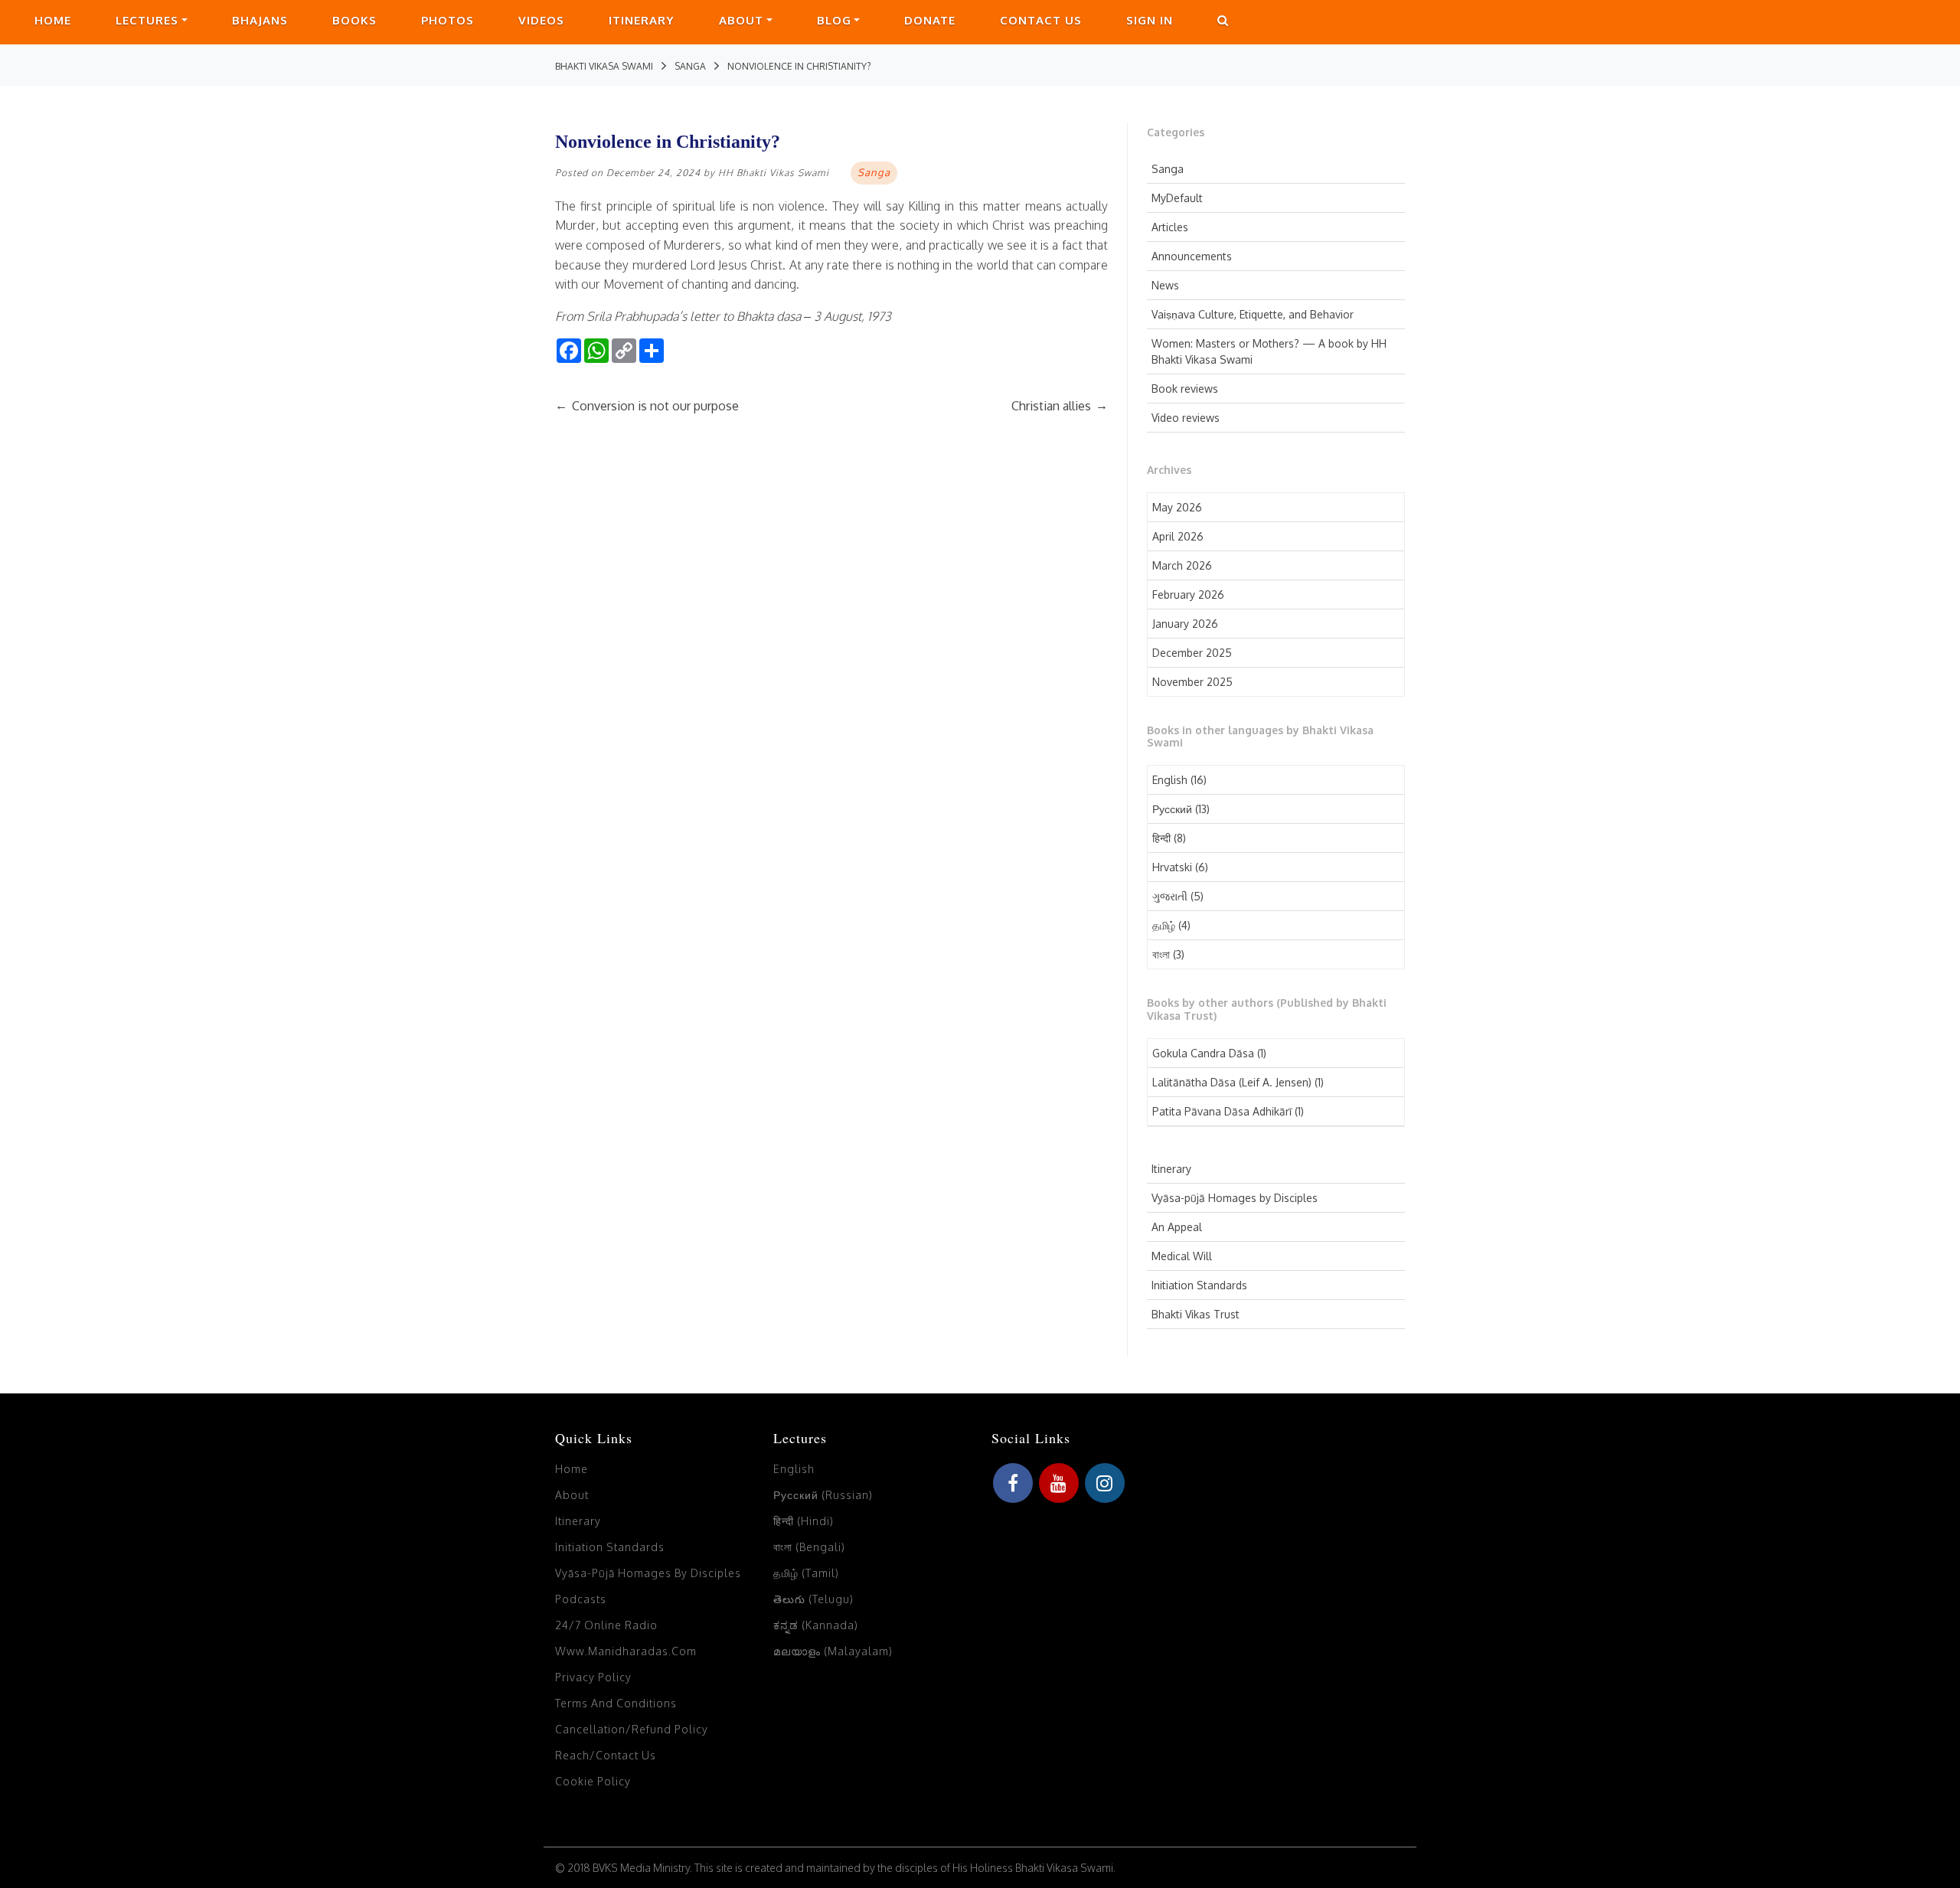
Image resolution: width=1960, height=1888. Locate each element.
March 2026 (1182, 565)
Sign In (1150, 20)
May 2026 (1177, 507)
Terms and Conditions (616, 1703)
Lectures (147, 20)
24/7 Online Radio (606, 1625)
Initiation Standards (1199, 1285)
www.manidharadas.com (626, 1651)
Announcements (1192, 256)
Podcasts (581, 1599)
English (1170, 780)
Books (354, 20)
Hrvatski (1172, 867)
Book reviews (1185, 389)
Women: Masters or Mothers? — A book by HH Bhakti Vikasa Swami (1269, 351)
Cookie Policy (593, 1781)
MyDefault (1177, 198)
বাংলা (1161, 954)
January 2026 (1185, 624)
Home (53, 20)
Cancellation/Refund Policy (632, 1729)
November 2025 (1192, 682)
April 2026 (1178, 536)
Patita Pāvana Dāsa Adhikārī (1222, 1111)
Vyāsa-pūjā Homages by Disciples (1235, 1198)
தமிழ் (1164, 925)
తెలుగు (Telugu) (813, 1599)
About (741, 20)
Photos (448, 20)
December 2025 (1192, 653)
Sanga (1168, 169)
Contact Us (1041, 20)
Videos (541, 20)
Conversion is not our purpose (647, 406)
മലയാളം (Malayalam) (833, 1651)
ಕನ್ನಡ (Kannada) (816, 1625)
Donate (930, 20)
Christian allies (1060, 406)
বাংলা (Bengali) (809, 1547)
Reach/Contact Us (606, 1755)
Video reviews (1186, 418)
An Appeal (1177, 1227)
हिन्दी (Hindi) (804, 1521)
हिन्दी (1161, 838)
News (1165, 285)
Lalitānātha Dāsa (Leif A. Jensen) (1232, 1082)
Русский (1172, 809)
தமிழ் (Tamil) (806, 1573)
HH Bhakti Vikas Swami (774, 173)
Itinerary (642, 20)
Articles (1170, 227)
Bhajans (260, 20)
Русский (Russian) (823, 1495)
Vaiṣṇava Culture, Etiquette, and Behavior (1253, 314)
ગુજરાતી (1170, 896)
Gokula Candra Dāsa (1203, 1053)
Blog (834, 20)
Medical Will (1182, 1256)
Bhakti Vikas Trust (1196, 1314)
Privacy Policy (593, 1677)
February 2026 (1188, 594)
